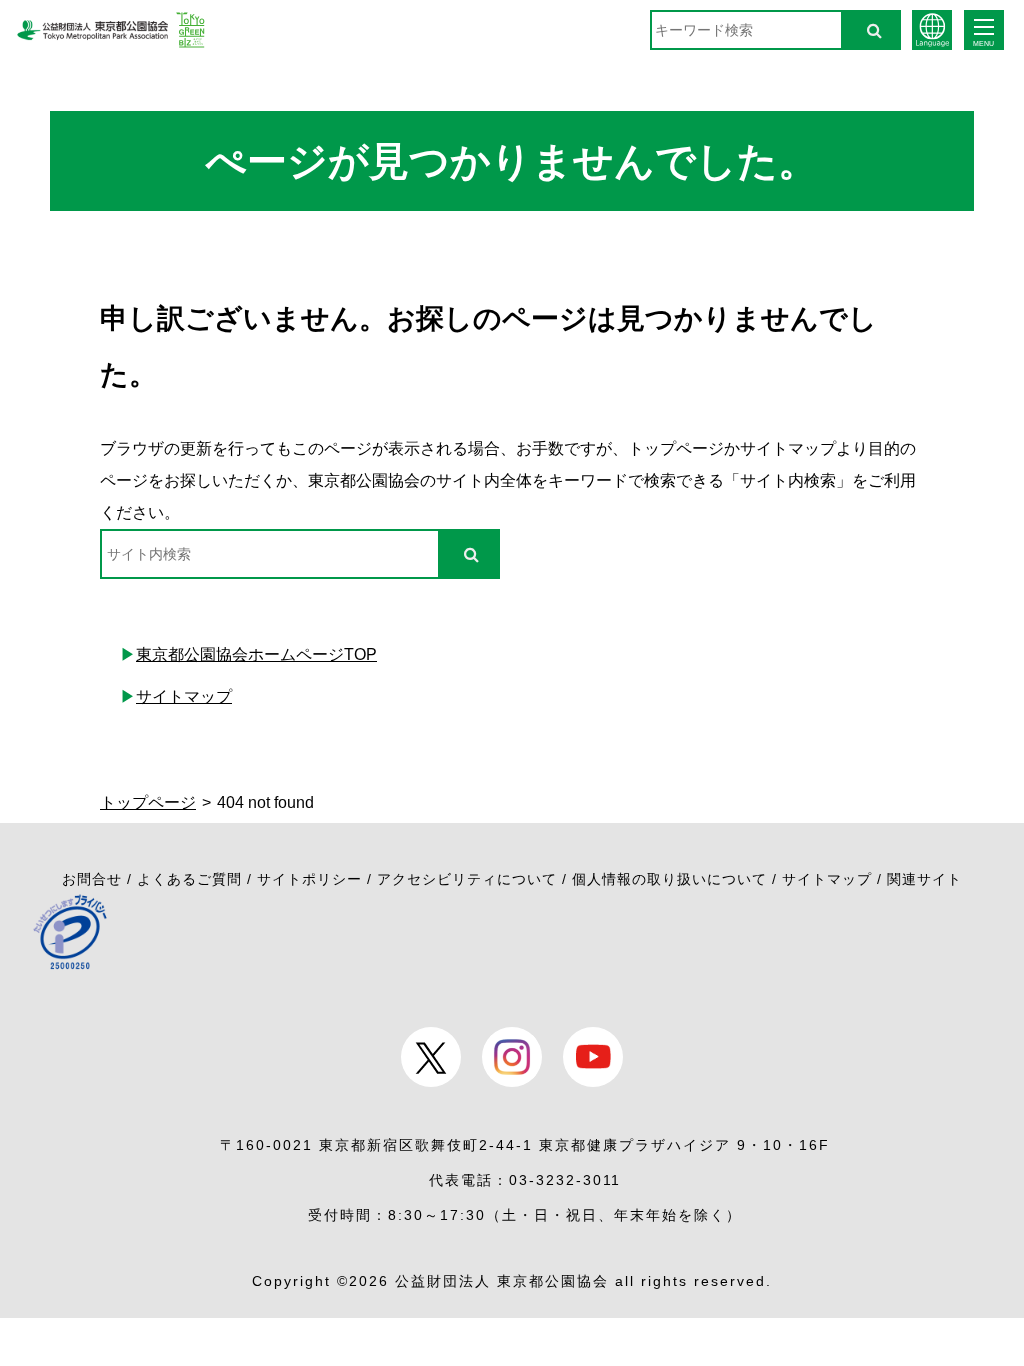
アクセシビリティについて (467, 879)
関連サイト (924, 879)
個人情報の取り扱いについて (669, 879)
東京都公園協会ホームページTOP (256, 654)
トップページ (148, 802)
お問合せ (92, 879)
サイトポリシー (309, 879)
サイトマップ (184, 696)
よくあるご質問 (189, 879)
